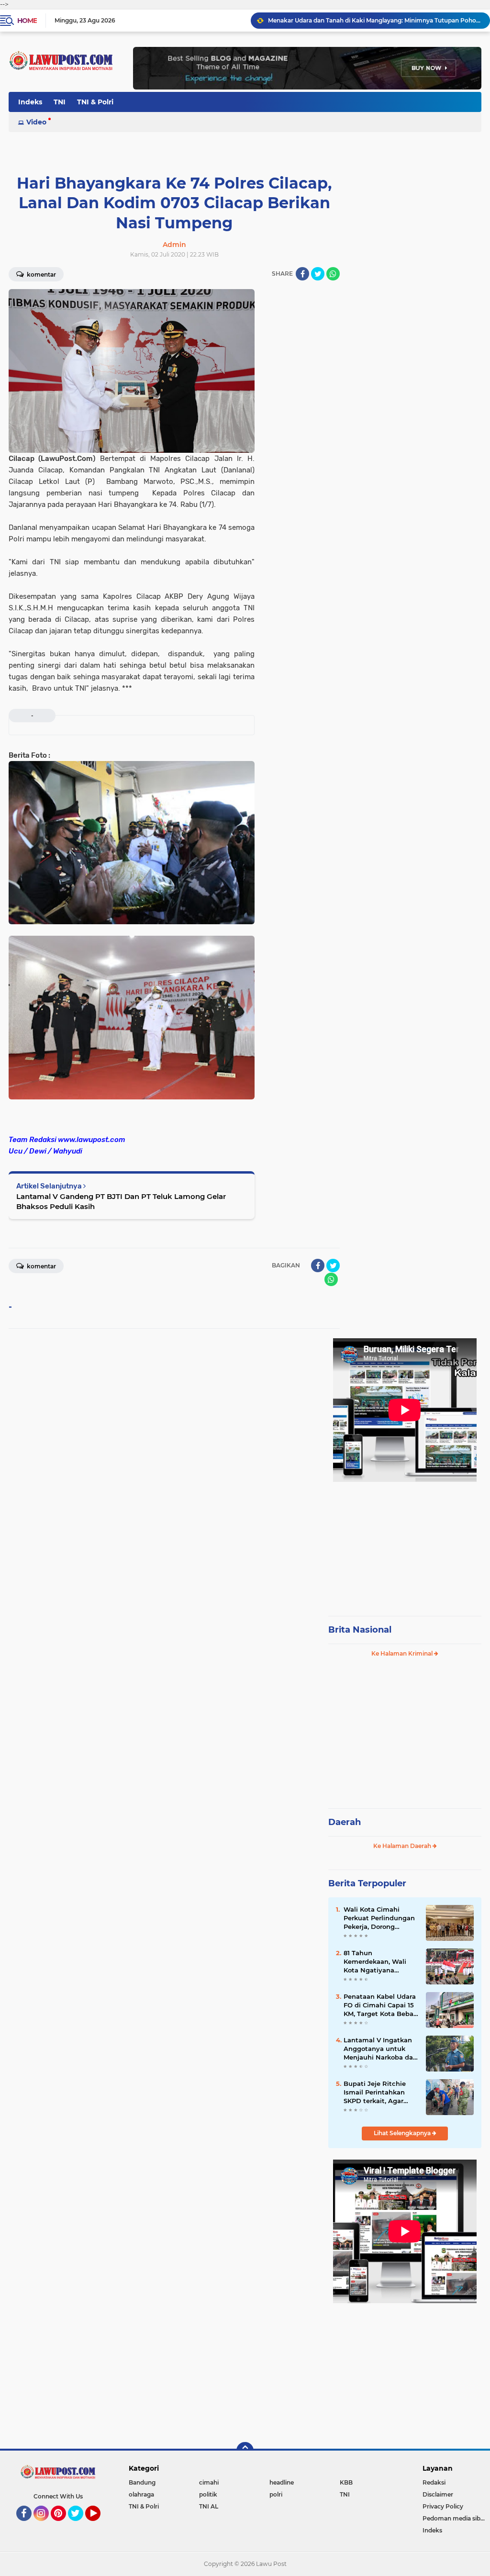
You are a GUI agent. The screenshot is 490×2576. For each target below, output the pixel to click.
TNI (60, 102)
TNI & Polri (95, 102)
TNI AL (209, 2506)
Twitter (80, 2525)
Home (27, 21)
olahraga (141, 2494)
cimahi (209, 2482)
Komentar (41, 274)
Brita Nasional (360, 1630)
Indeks (30, 102)
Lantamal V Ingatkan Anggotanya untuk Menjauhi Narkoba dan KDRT (380, 2049)
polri (276, 2494)
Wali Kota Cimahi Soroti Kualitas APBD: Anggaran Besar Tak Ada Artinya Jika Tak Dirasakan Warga (375, 20)
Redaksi (434, 2482)
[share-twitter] (318, 274)
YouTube (99, 2525)
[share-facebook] (302, 274)
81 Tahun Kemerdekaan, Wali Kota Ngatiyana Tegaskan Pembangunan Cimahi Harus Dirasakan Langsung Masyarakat (380, 1962)
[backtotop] (245, 2451)
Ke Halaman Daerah (403, 1846)
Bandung (142, 2482)
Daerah (345, 1822)
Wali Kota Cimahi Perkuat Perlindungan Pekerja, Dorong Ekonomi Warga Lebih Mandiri (379, 1918)
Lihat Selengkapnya (403, 2133)
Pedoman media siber (454, 2518)
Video (36, 122)
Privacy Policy (443, 2506)
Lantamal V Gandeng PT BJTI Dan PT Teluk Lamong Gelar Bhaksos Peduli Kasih (121, 1201)
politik (208, 2494)
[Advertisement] (405, 1545)
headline (282, 2482)
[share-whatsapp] (333, 274)
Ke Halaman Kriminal (403, 1653)
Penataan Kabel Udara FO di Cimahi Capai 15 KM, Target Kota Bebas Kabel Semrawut (380, 2005)
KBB (346, 2482)
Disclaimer (438, 2494)
